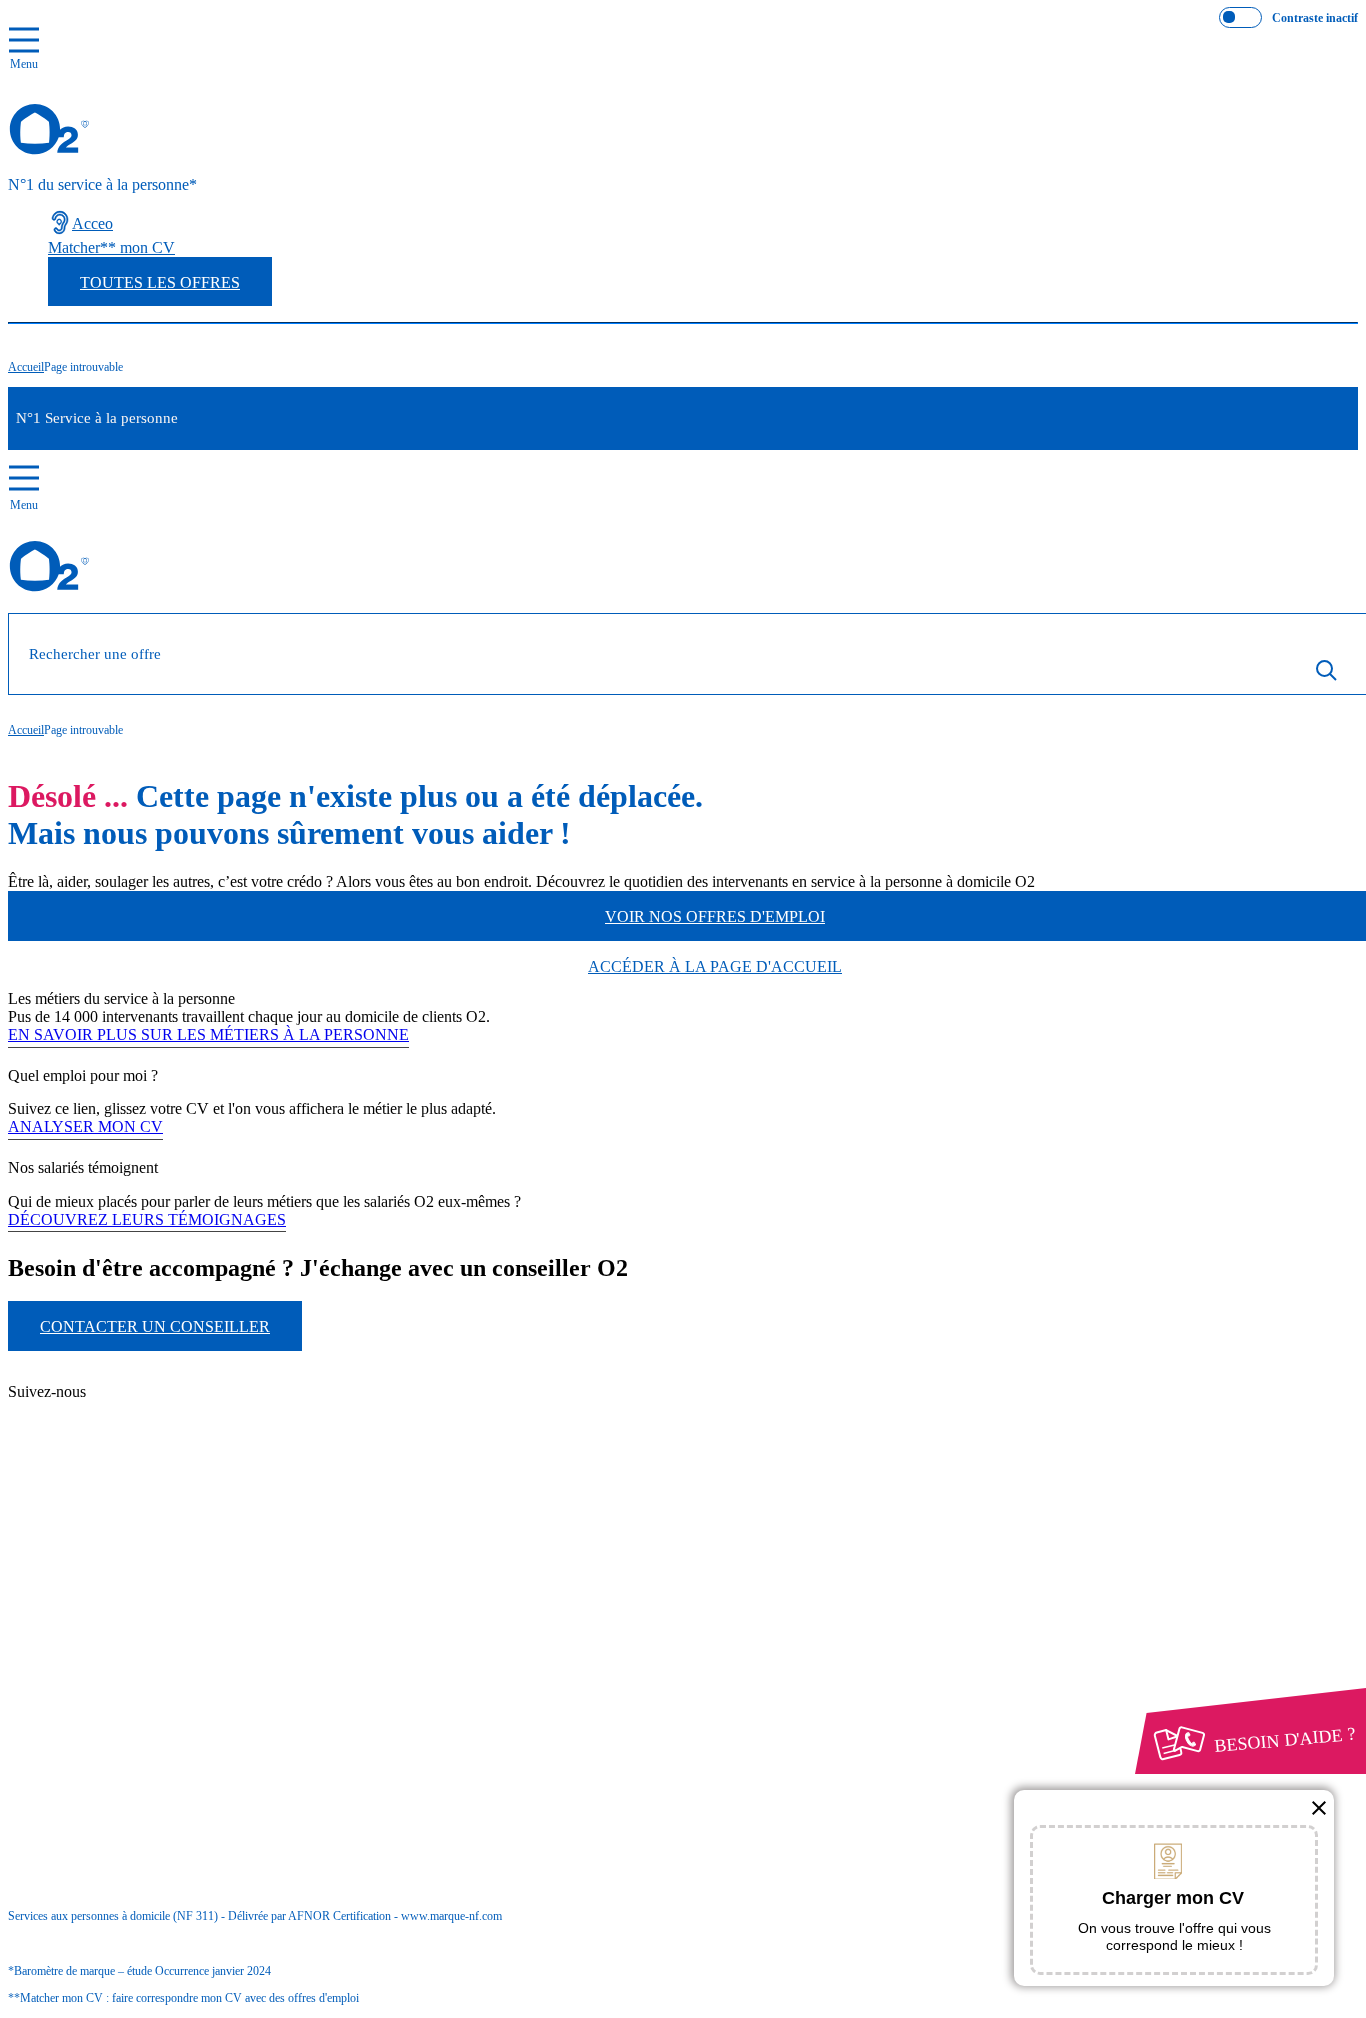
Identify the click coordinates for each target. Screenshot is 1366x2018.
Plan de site (122, 1411)
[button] (1319, 1808)
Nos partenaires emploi (158, 1393)
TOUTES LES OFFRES (160, 282)
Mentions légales (139, 1599)
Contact (110, 1375)
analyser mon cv (85, 1126)
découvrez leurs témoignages (147, 1219)
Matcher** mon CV (111, 247)
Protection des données (120, 1617)
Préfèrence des (112, 1636)
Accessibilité (88, 1653)
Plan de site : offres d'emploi (194, 1446)
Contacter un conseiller (155, 1326)
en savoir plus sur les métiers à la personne (208, 1034)
